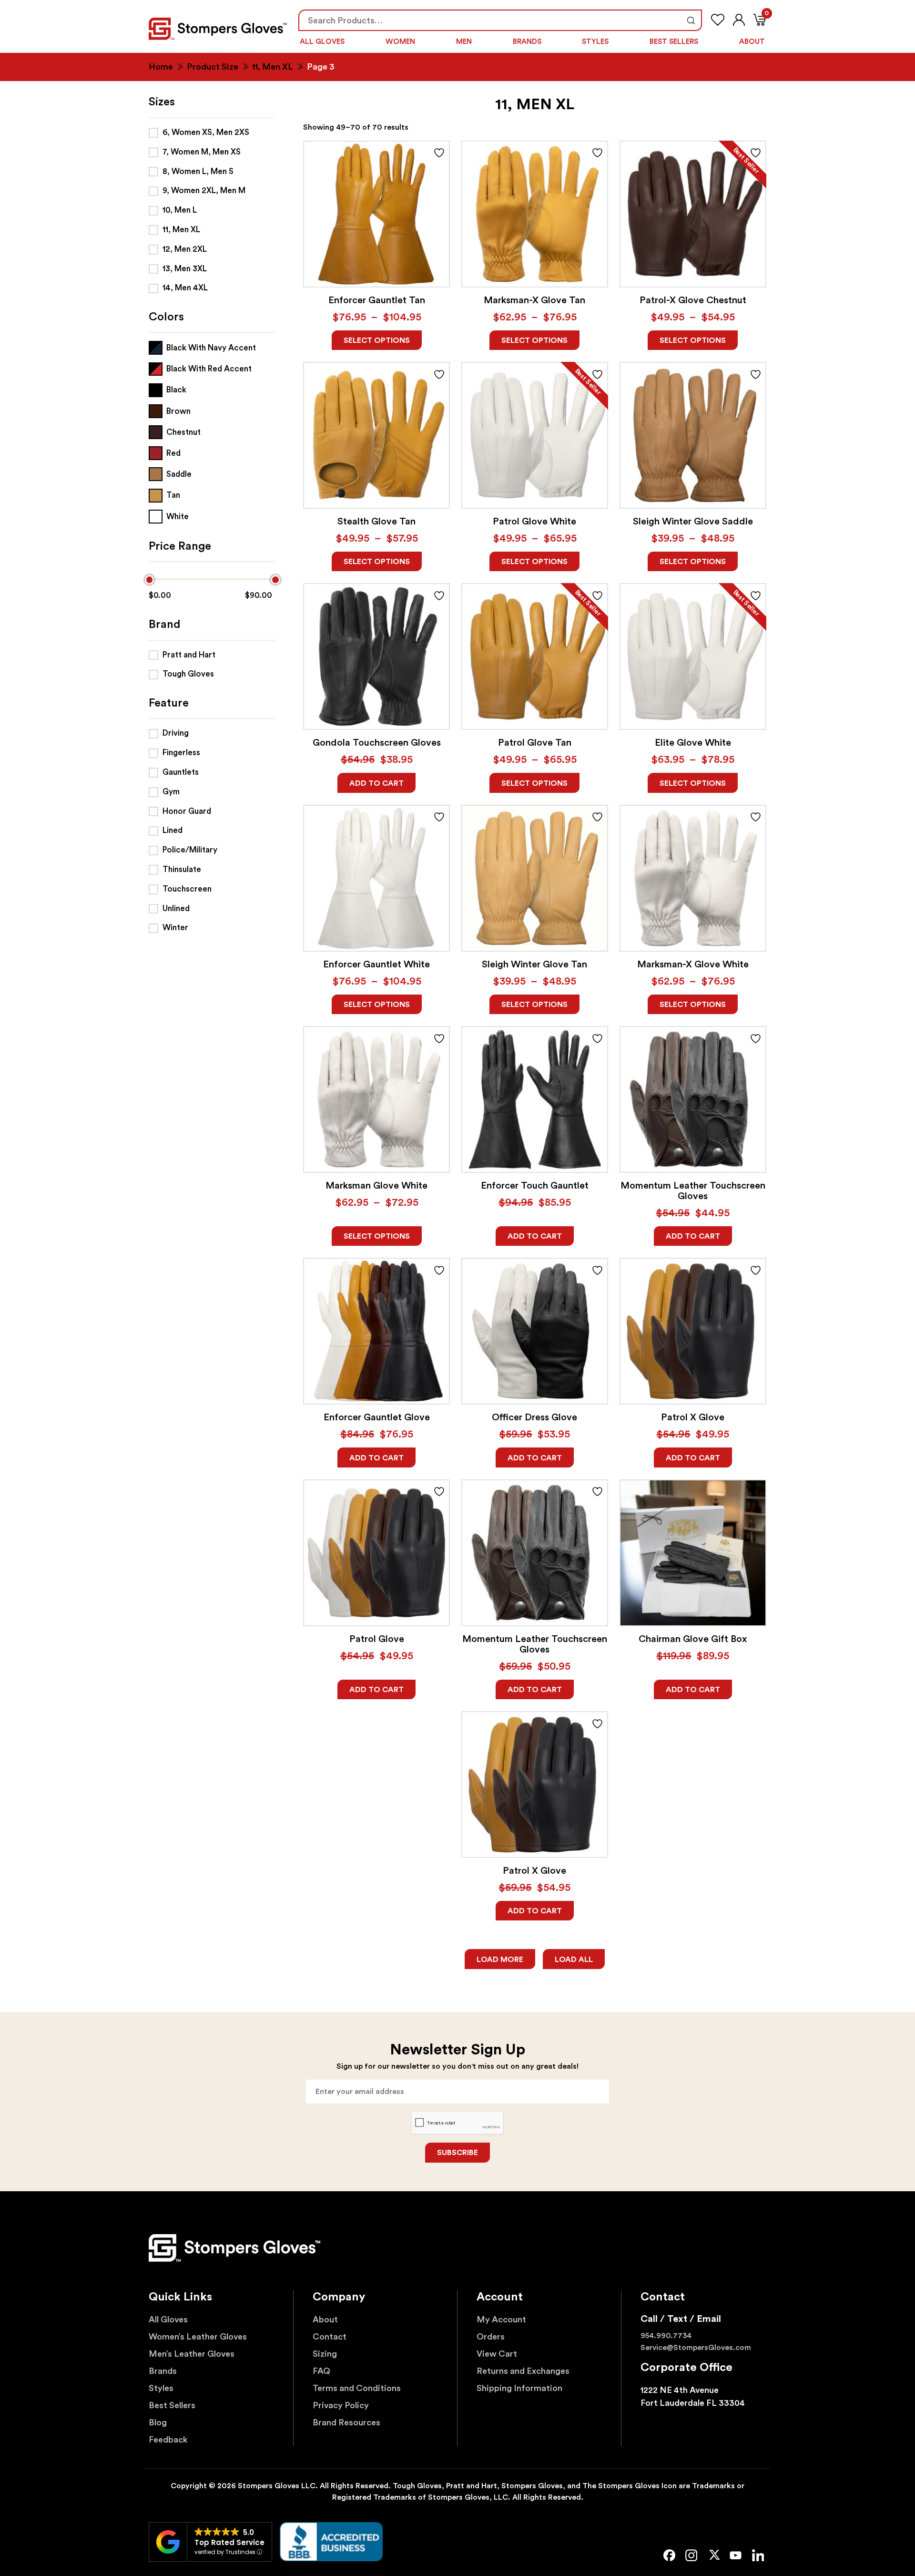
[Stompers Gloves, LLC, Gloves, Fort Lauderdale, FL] (331, 2542)
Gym (171, 792)
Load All (574, 1960)
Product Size (213, 67)
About (752, 42)
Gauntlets (181, 772)
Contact (330, 2337)
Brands (527, 42)
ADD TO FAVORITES (439, 153)
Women (400, 42)
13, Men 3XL (185, 269)
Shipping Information (519, 2388)
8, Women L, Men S (198, 171)
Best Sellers (674, 42)
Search (691, 20)
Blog (158, 2422)
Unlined (176, 908)
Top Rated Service (229, 2542)
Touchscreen (187, 889)
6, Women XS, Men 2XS (206, 132)
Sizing (325, 2354)
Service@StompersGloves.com (696, 2348)
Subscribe (457, 2153)
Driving (176, 733)
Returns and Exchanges (523, 2371)
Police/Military (190, 850)
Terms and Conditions (357, 2388)
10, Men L (180, 210)
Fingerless (181, 753)
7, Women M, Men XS (202, 152)
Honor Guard (187, 811)
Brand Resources (346, 2422)
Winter (175, 928)
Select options (377, 340)
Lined (173, 830)
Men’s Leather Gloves (192, 2354)
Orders (491, 2337)
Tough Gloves (188, 674)
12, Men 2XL (185, 249)
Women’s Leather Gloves (198, 2337)
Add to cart (376, 783)
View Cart (497, 2354)
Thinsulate (182, 869)
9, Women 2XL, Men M (204, 190)
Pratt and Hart (189, 655)
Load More (500, 1960)
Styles (595, 42)
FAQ (321, 2371)
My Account (501, 2319)
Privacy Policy (341, 2405)
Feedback (168, 2440)
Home (161, 67)
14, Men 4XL (185, 288)
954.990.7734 (666, 2336)
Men (464, 42)
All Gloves (322, 42)
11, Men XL (273, 67)
